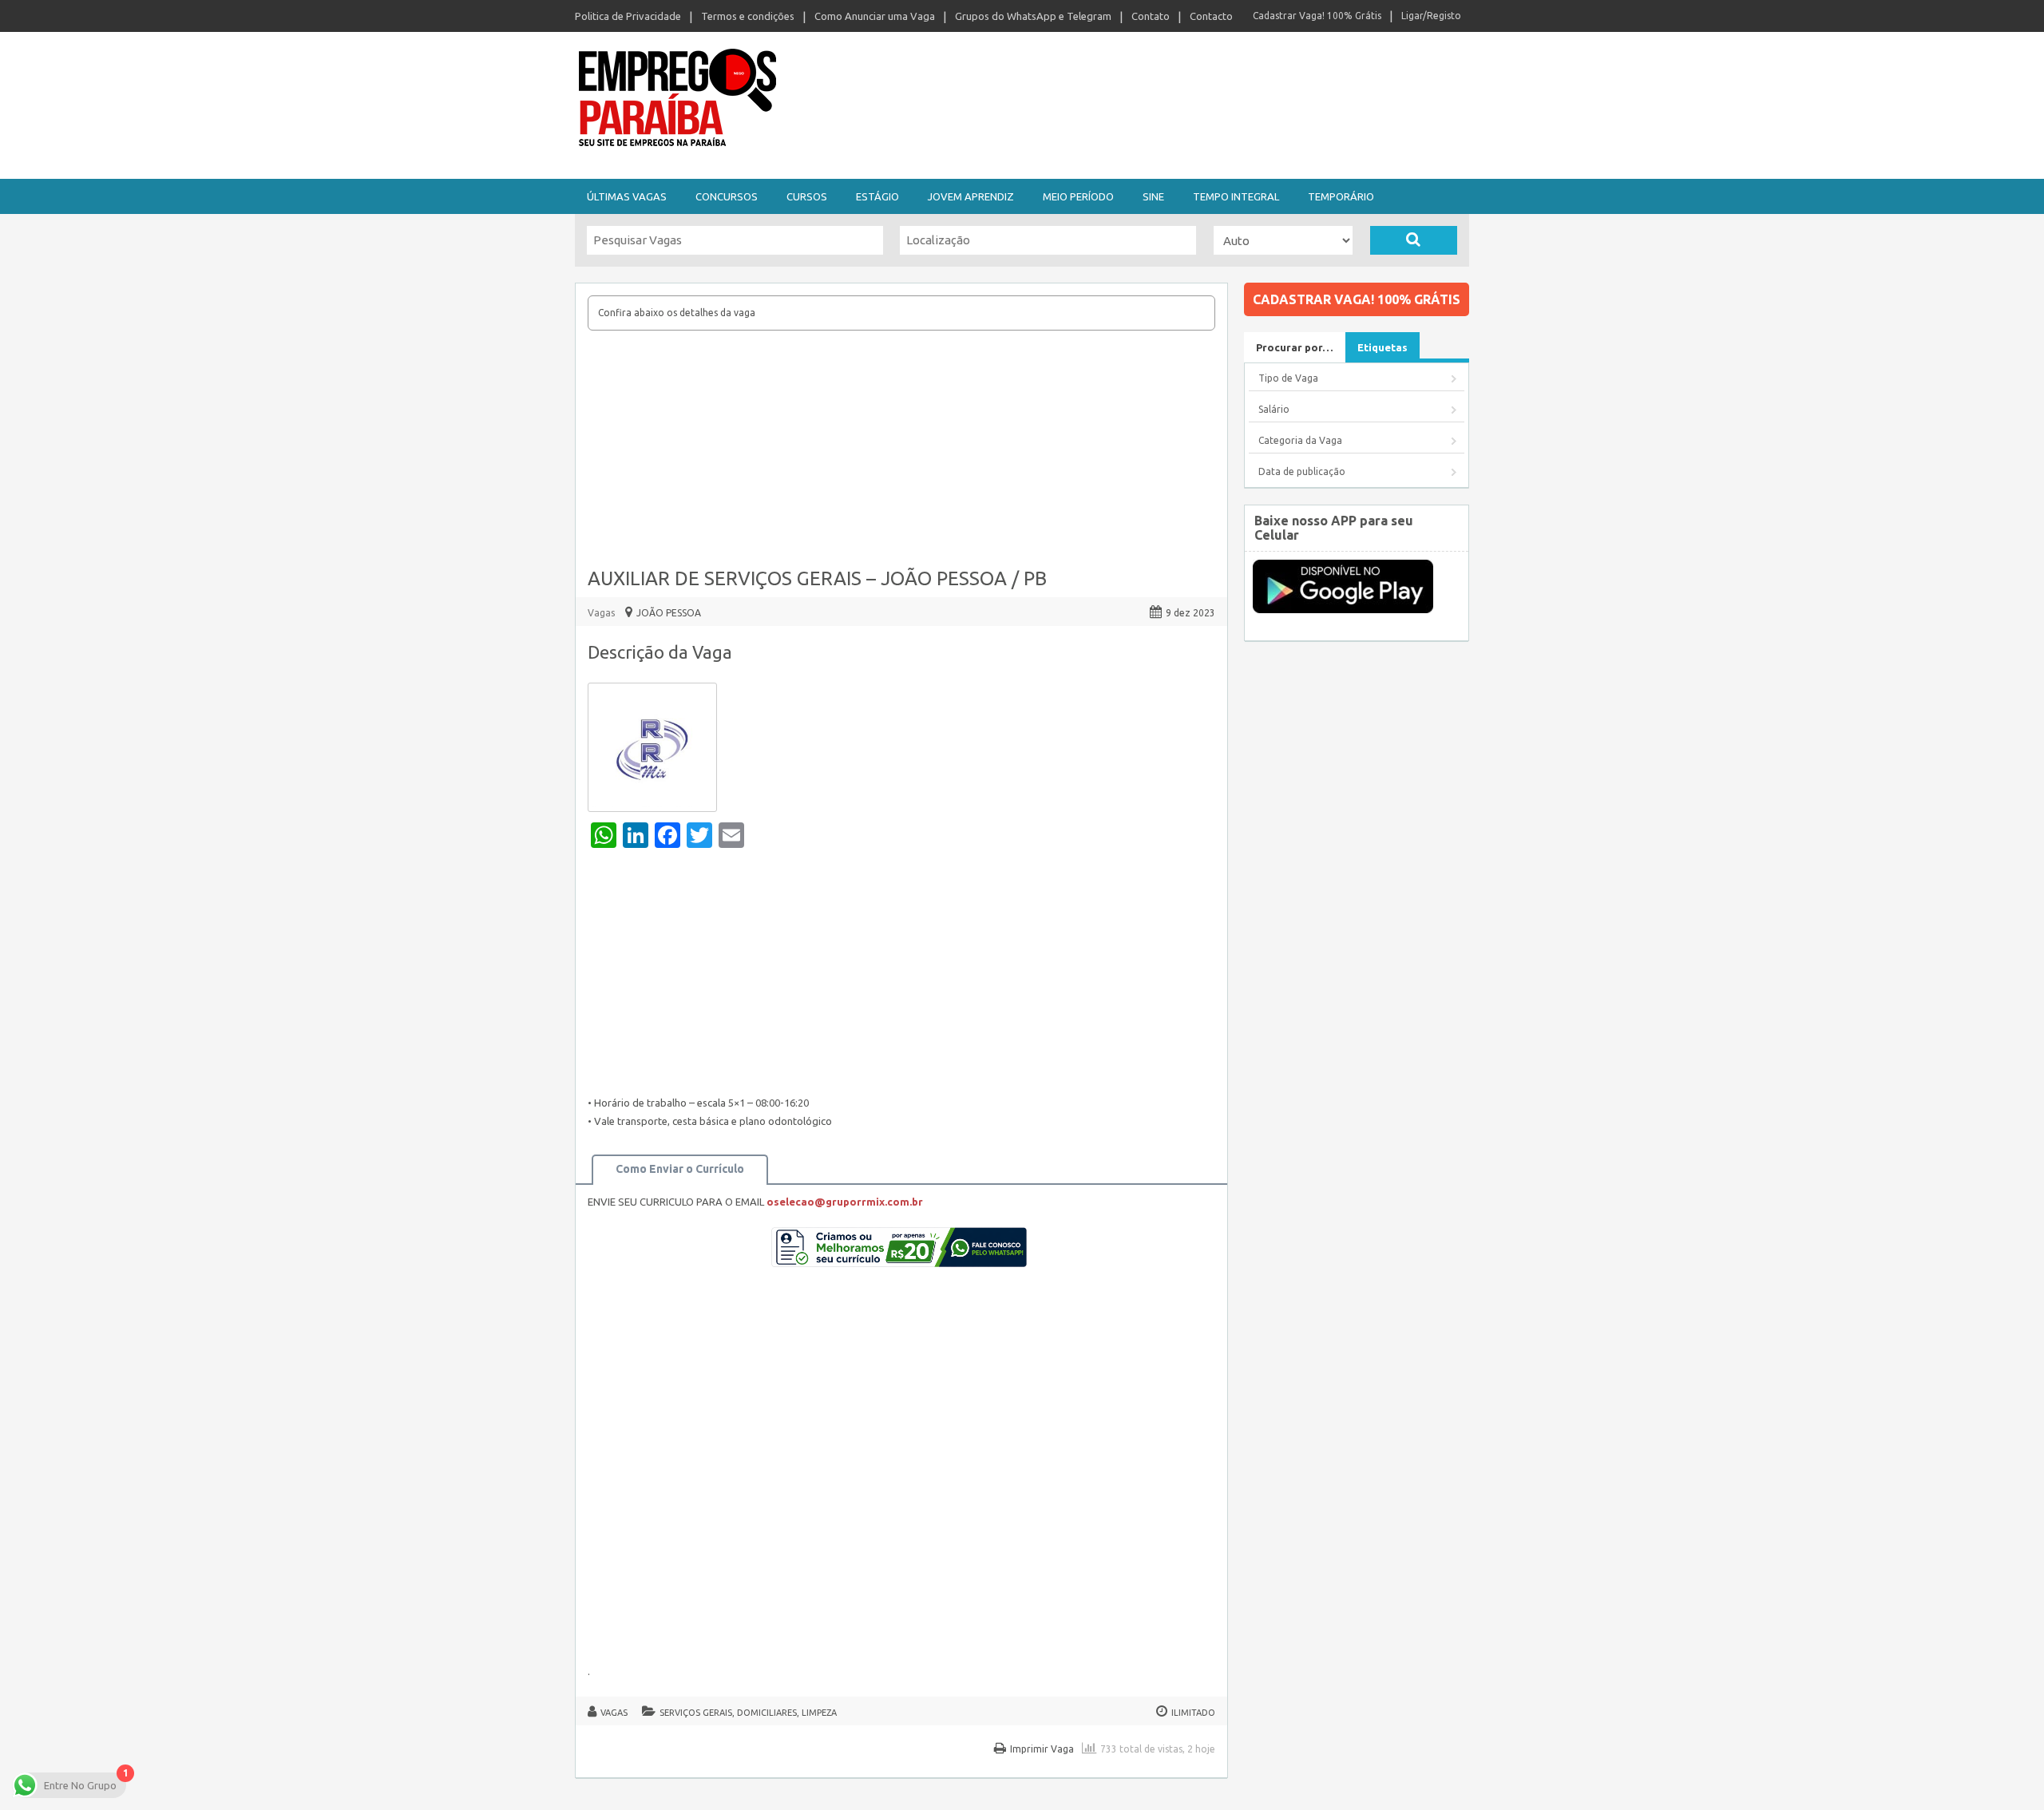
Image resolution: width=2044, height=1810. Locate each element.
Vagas (601, 613)
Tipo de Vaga (1288, 378)
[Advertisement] (901, 450)
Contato (1151, 16)
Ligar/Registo (1431, 16)
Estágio (877, 196)
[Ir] (1414, 240)
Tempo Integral (1236, 196)
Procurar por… (1295, 347)
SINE (1153, 196)
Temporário (1341, 196)
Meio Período (1078, 196)
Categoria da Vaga (1300, 440)
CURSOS (807, 196)
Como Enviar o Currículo (680, 1169)
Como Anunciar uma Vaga (875, 16)
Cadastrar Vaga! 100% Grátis (1317, 16)
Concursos (727, 196)
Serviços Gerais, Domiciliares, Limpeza (748, 1713)
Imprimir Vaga (1042, 1749)
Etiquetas (1382, 347)
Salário (1274, 409)
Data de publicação (1302, 471)
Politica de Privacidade (628, 16)
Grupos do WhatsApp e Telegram (1033, 16)
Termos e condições (748, 16)
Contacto (1211, 16)
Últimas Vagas (627, 196)
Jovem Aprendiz (971, 196)
